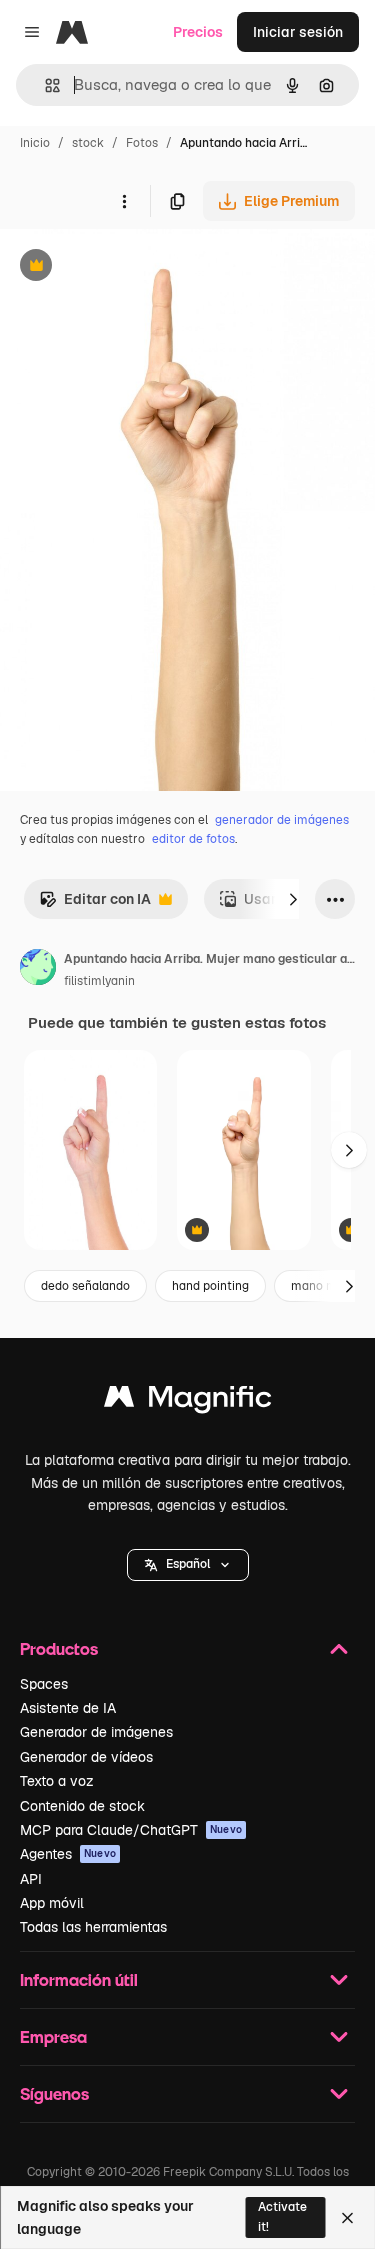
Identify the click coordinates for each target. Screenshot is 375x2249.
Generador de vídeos (86, 1757)
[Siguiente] (293, 899)
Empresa (53, 2036)
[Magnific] (188, 1401)
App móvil (52, 1903)
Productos (59, 1648)
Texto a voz (57, 1781)
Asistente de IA (68, 1708)
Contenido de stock (82, 1806)
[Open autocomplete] (44, 85)
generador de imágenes (282, 820)
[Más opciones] (124, 201)
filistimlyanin (99, 981)
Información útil (79, 1979)
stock (88, 143)
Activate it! (282, 2216)
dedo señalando (85, 1286)
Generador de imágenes (96, 1732)
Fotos (142, 143)
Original (128, 267)
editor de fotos (193, 839)
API (31, 1879)
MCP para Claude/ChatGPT (131, 1830)
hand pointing (210, 1286)
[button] (188, 1565)
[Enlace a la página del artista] (38, 970)
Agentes (68, 1854)
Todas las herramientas (93, 1927)
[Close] (347, 2218)
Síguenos (54, 2093)
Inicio (35, 143)
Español (188, 1564)
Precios (198, 32)
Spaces (44, 1684)
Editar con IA (95, 904)
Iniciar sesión (298, 32)
